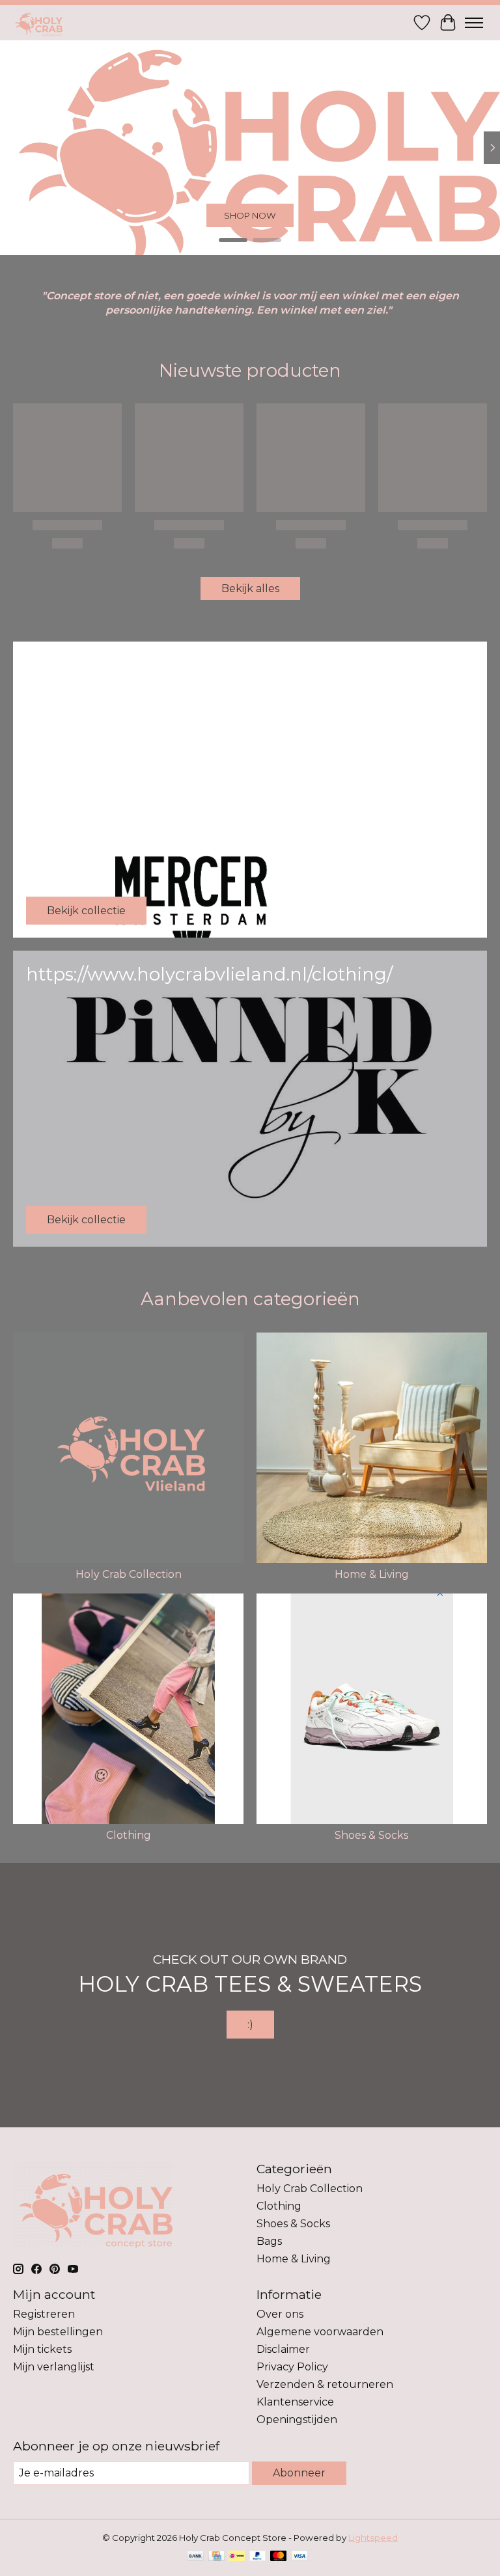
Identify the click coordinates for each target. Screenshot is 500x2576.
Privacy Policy (292, 2367)
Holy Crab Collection (129, 1574)
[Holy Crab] (38, 22)
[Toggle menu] (474, 23)
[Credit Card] (216, 2557)
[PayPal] (258, 2557)
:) (250, 2025)
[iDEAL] (237, 2557)
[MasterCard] (279, 2557)
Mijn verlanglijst (54, 2367)
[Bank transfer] (195, 2557)
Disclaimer (283, 2349)
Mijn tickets (42, 2349)
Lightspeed (373, 2538)
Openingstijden (297, 2420)
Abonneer (299, 2473)
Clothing (129, 1835)
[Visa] (299, 2557)
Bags (269, 2241)
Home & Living (250, 215)
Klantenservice (295, 2402)
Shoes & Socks (371, 1835)
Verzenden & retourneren (325, 2384)
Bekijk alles (250, 589)
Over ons (280, 2314)
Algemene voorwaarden (320, 2332)
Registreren (44, 2314)
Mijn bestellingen (58, 2332)
